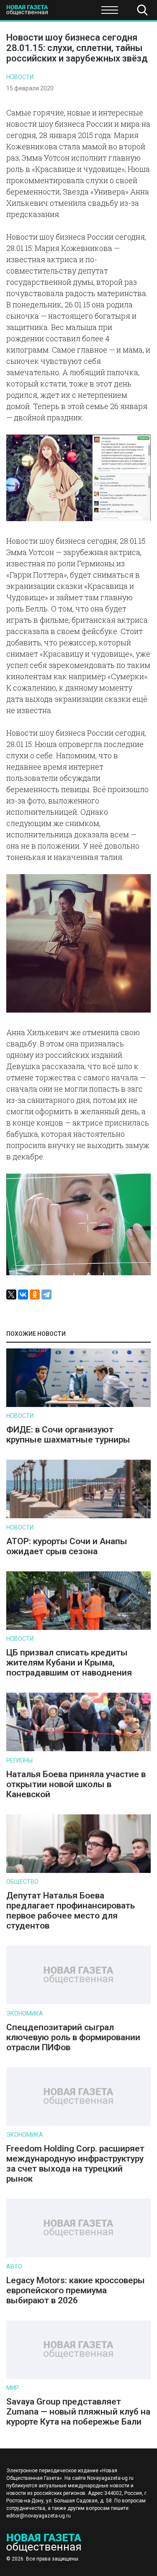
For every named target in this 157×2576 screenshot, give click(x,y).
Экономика (25, 2013)
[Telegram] (46, 1294)
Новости (20, 77)
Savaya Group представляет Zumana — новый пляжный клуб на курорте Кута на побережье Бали (78, 2412)
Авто (14, 2266)
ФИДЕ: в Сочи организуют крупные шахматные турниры (68, 1435)
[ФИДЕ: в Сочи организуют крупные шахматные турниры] (78, 1405)
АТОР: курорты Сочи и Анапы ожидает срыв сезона (67, 1546)
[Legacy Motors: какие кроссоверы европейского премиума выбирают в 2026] (78, 2255)
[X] (11, 1294)
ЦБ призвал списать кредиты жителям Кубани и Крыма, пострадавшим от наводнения (69, 1663)
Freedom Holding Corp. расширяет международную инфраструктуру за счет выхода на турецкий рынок (75, 2164)
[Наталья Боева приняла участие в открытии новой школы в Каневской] (78, 1749)
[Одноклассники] (35, 1294)
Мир (13, 2388)
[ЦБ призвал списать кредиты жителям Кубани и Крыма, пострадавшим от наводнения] (78, 1628)
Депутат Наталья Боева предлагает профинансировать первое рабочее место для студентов (71, 1911)
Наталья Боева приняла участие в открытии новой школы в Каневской (76, 1784)
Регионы (19, 1760)
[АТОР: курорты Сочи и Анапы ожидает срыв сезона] (78, 1516)
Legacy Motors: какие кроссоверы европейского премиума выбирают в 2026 (76, 2290)
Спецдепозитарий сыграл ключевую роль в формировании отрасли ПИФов (73, 2037)
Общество (72, 13)
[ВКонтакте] (23, 1294)
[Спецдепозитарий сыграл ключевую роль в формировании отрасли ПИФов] (78, 2002)
